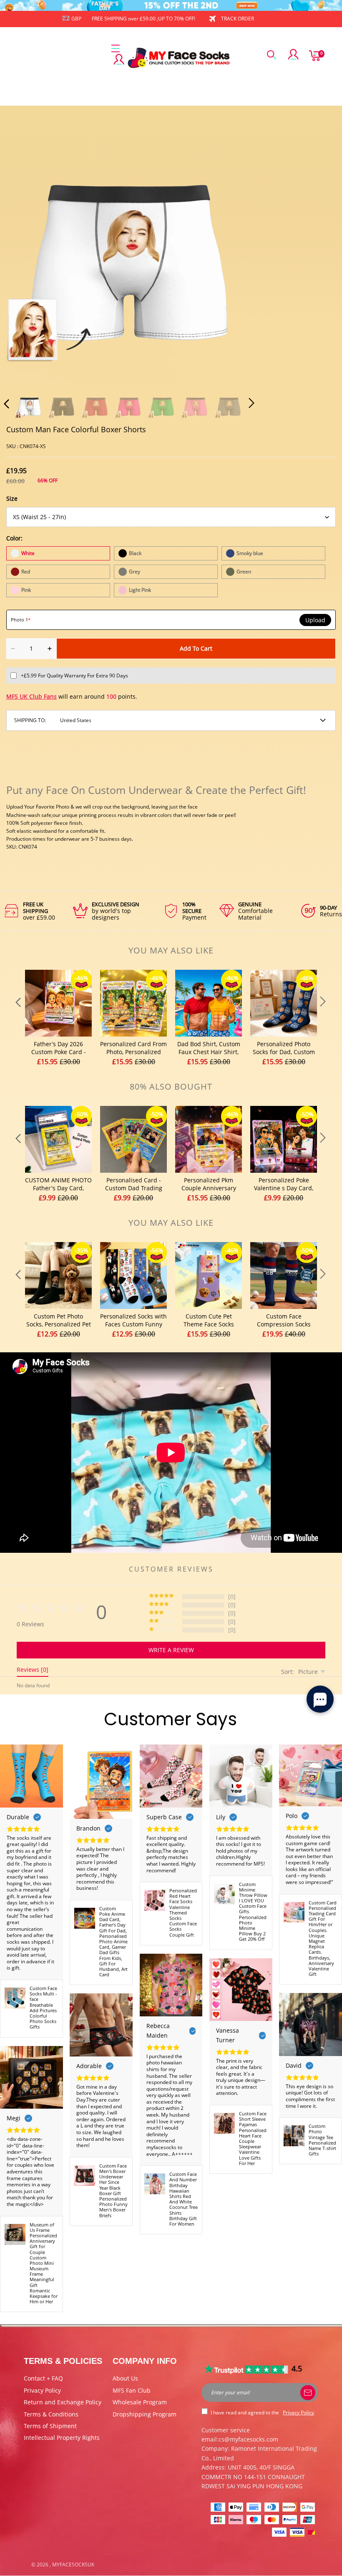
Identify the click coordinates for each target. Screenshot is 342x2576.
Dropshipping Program (145, 2414)
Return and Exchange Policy (63, 2402)
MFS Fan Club (132, 2390)
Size (12, 498)
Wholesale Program (140, 2402)
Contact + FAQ (43, 2378)
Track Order (238, 19)
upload (315, 620)
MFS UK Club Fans (31, 696)
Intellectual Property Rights (62, 2438)
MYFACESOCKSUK (73, 2565)
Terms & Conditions (51, 2414)
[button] (23, 258)
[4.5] (246, 2369)
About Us (125, 2378)
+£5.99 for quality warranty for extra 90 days (74, 676)
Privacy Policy (42, 2390)
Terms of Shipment (50, 2426)
